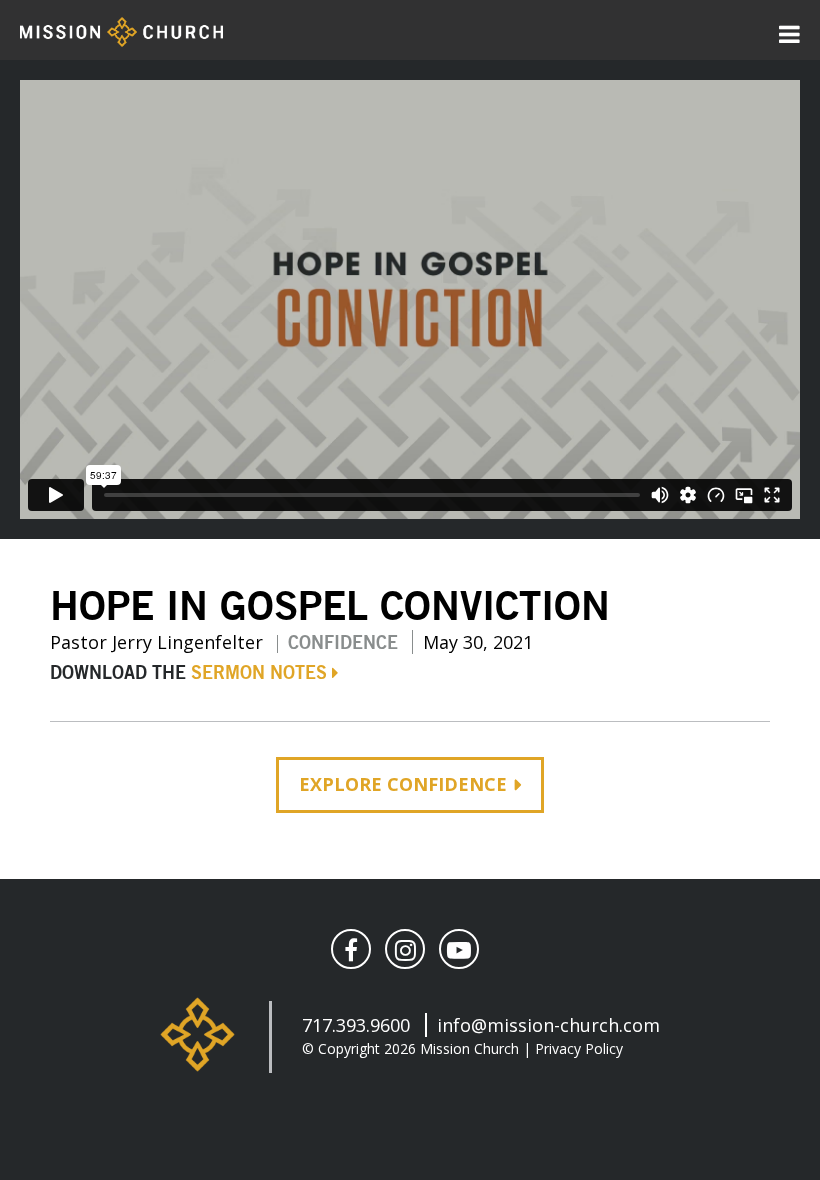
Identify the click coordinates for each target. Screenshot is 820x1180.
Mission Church (469, 1048)
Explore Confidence (403, 784)
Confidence (343, 644)
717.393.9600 (356, 1025)
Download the (188, 674)
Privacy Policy (579, 1048)
